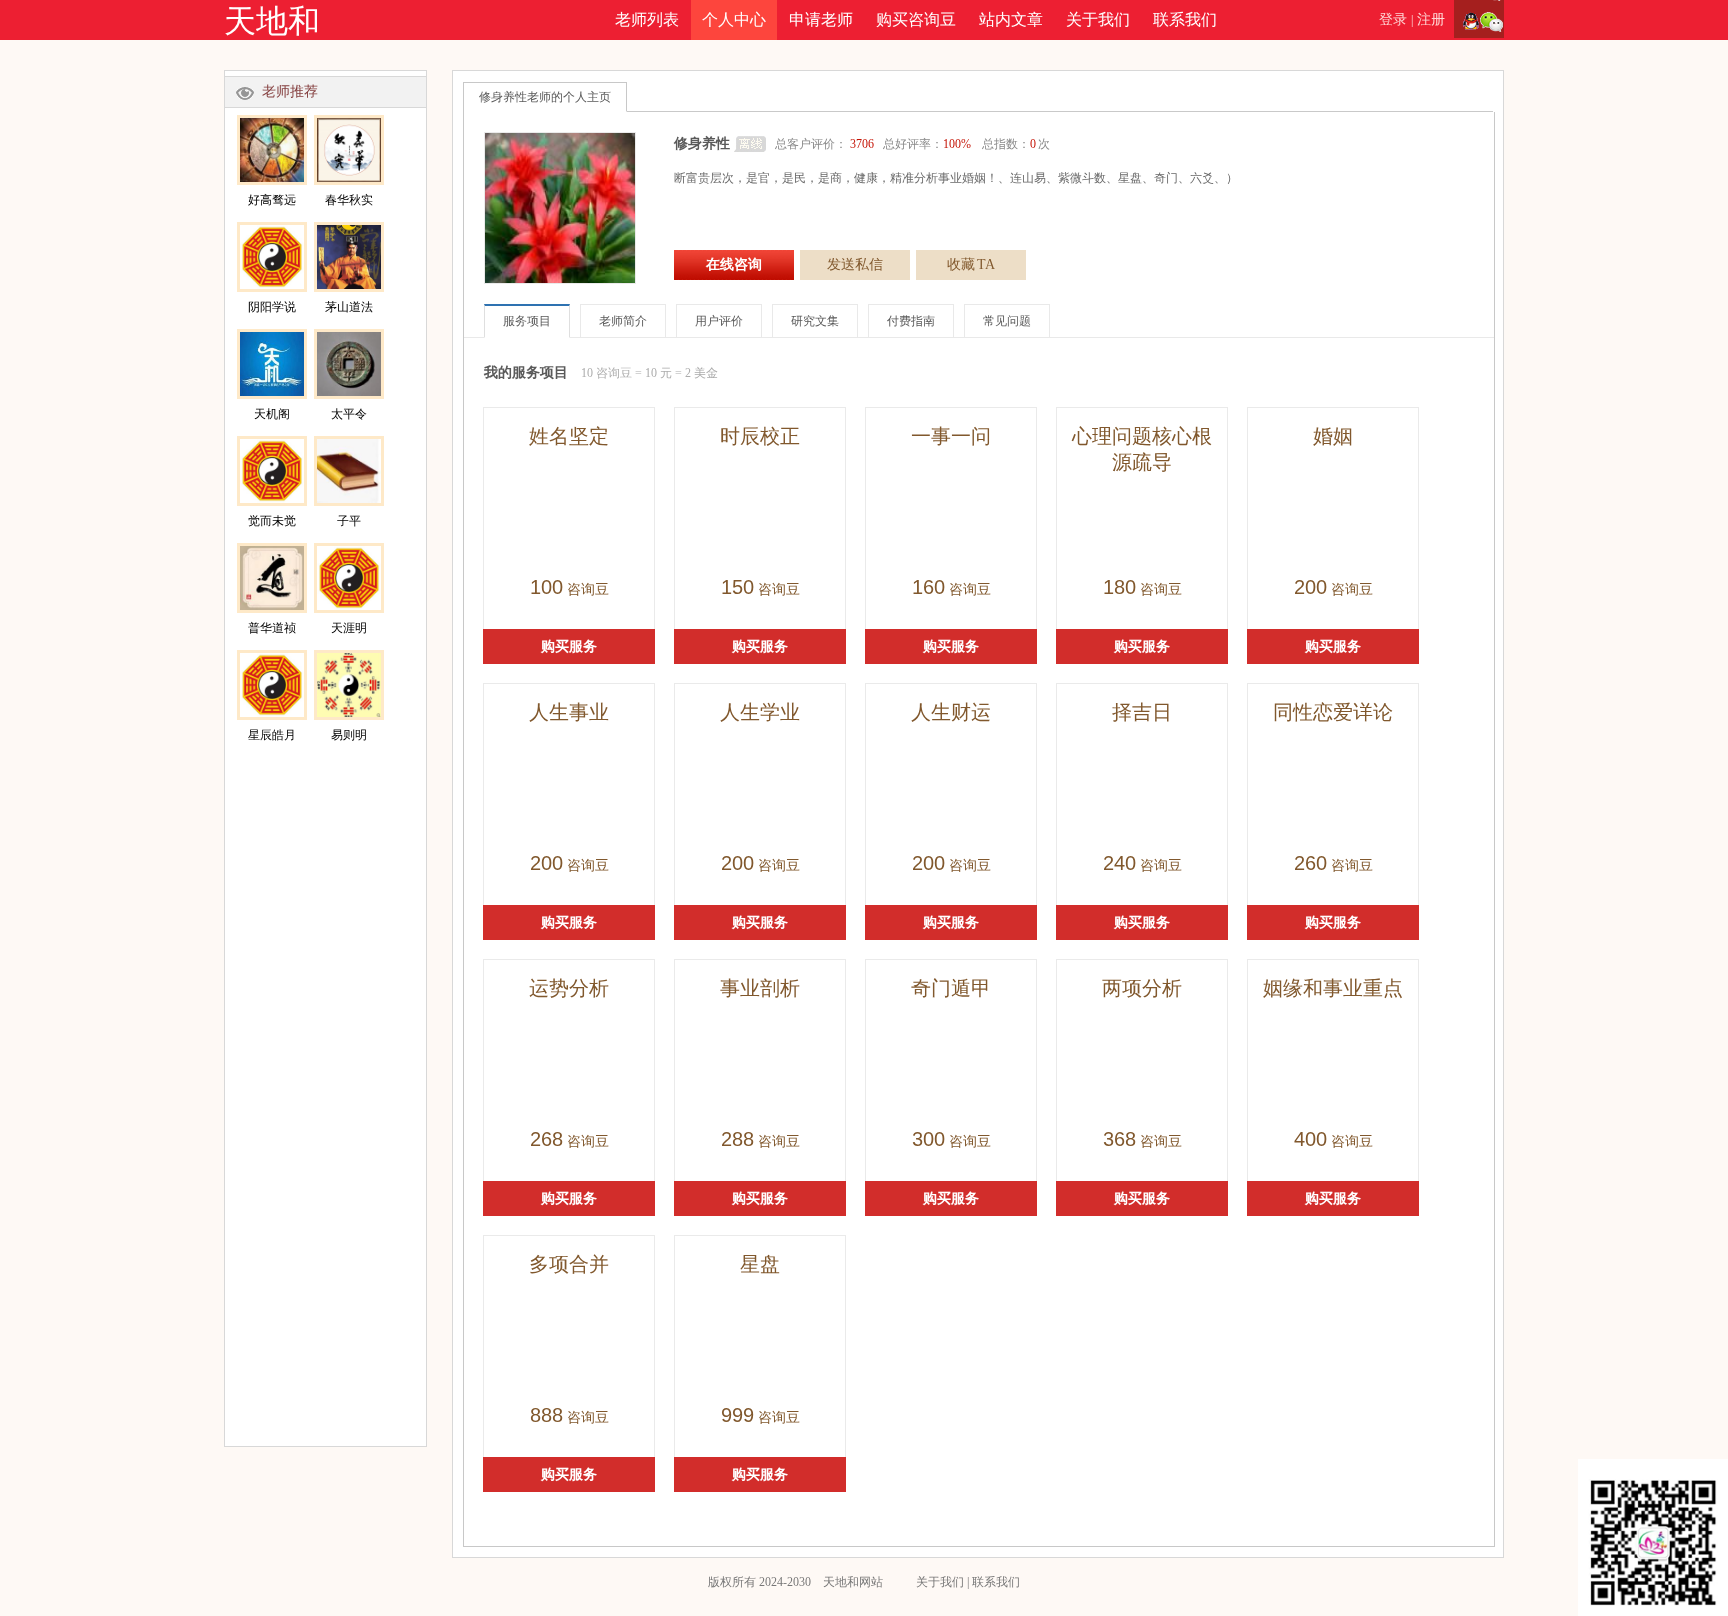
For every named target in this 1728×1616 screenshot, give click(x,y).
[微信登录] (1491, 20)
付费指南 (911, 321)
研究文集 (815, 321)
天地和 (272, 21)
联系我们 (1185, 19)
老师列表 (647, 19)
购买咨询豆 (916, 19)
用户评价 (719, 321)
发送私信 (855, 264)
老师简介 (623, 321)
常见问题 (1007, 321)
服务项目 (527, 321)
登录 (1393, 19)
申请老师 (821, 19)
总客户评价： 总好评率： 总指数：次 (912, 144)
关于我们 (1098, 19)
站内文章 (1011, 19)
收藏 (971, 264)
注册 (1431, 19)
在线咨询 (734, 264)
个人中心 (734, 19)
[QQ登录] (1466, 20)
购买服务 (569, 646)
